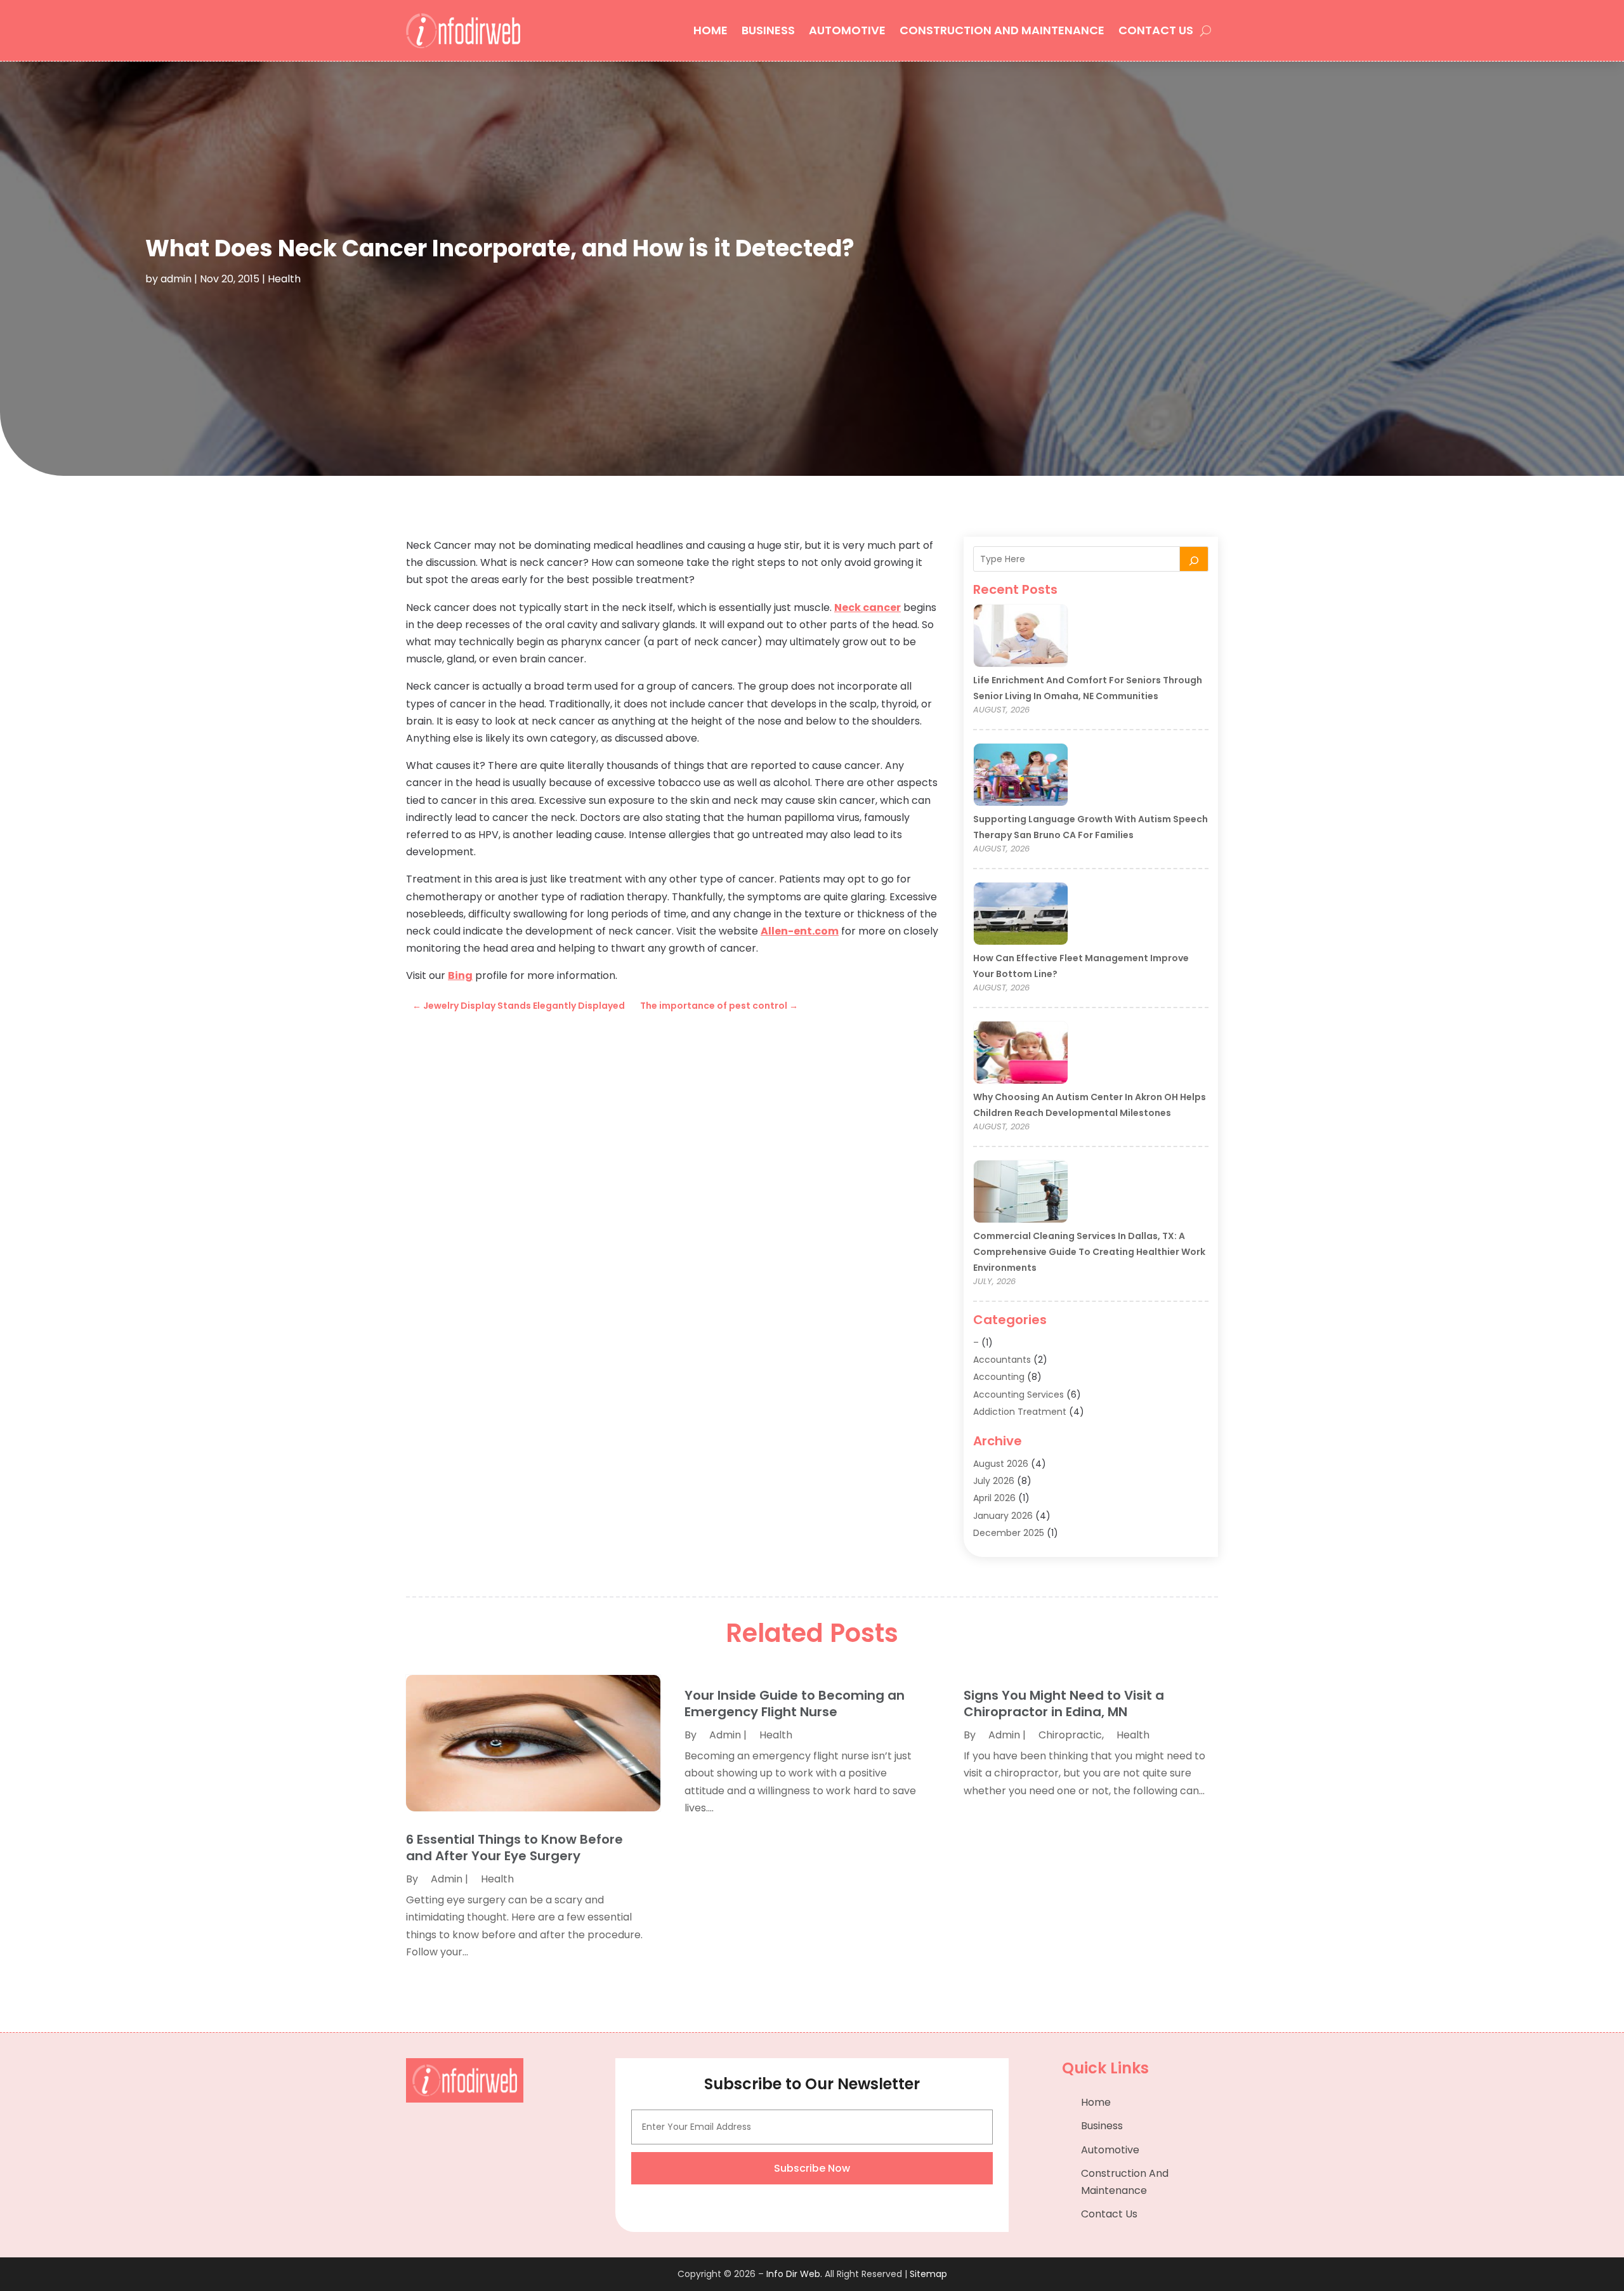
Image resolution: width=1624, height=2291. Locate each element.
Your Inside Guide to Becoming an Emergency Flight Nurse (795, 1703)
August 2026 (1001, 1464)
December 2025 (1009, 1533)
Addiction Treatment (1020, 1412)
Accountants (1002, 1360)
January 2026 (1003, 1516)
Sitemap (928, 2274)
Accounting (999, 1377)
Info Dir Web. (794, 2274)
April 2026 (994, 1498)
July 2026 (994, 1481)
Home (710, 30)
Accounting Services (1018, 1395)
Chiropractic (1070, 1735)
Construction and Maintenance (1002, 30)
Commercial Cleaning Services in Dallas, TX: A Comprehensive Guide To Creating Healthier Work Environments (1089, 1252)
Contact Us (1156, 30)
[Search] (1194, 559)
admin (176, 279)
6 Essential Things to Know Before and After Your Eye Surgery (514, 1848)
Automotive (847, 30)
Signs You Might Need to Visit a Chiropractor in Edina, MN (1064, 1703)
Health (284, 279)
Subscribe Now (812, 2168)
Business (768, 30)
